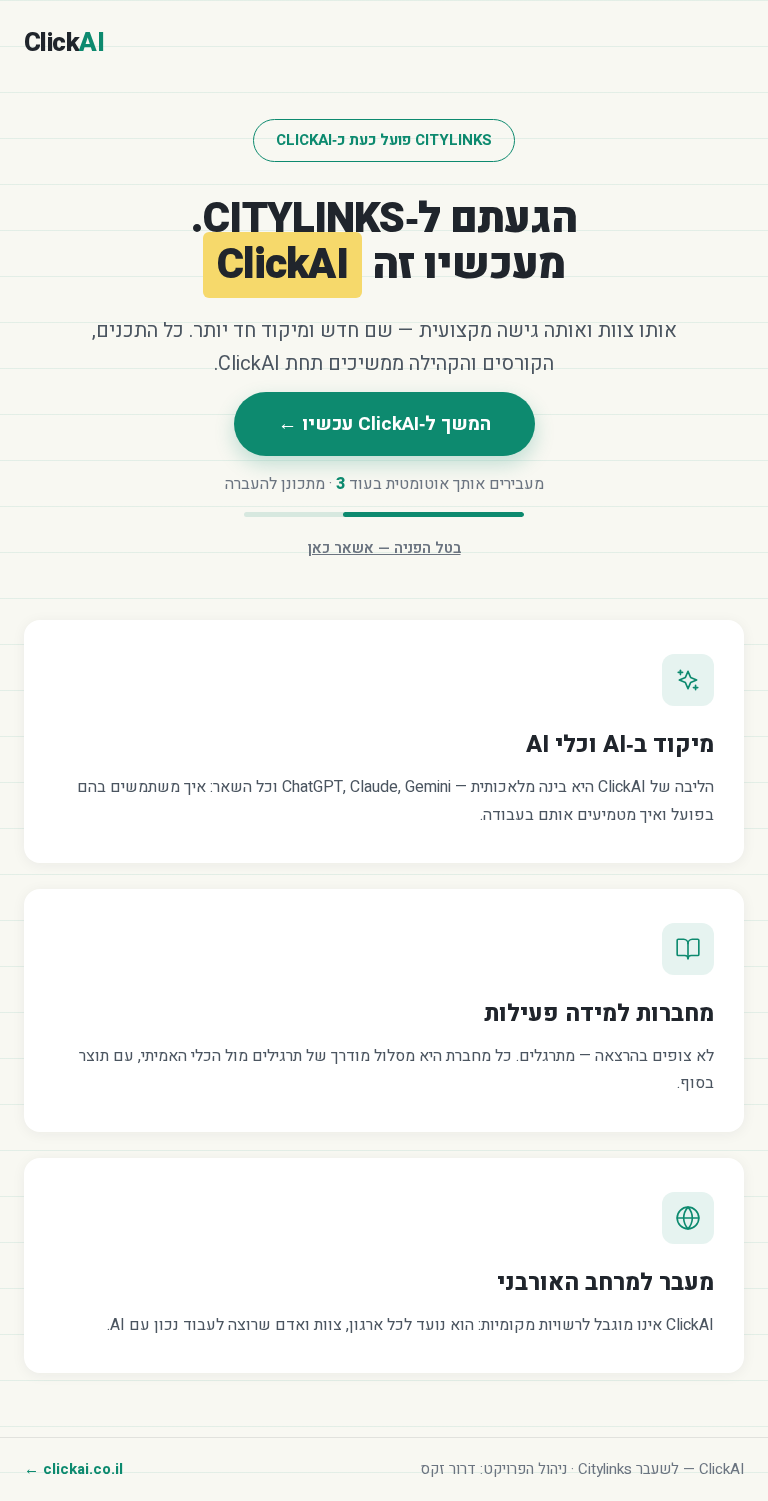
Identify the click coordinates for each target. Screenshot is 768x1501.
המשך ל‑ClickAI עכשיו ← (384, 424)
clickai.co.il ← (73, 1469)
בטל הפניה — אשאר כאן (384, 548)
